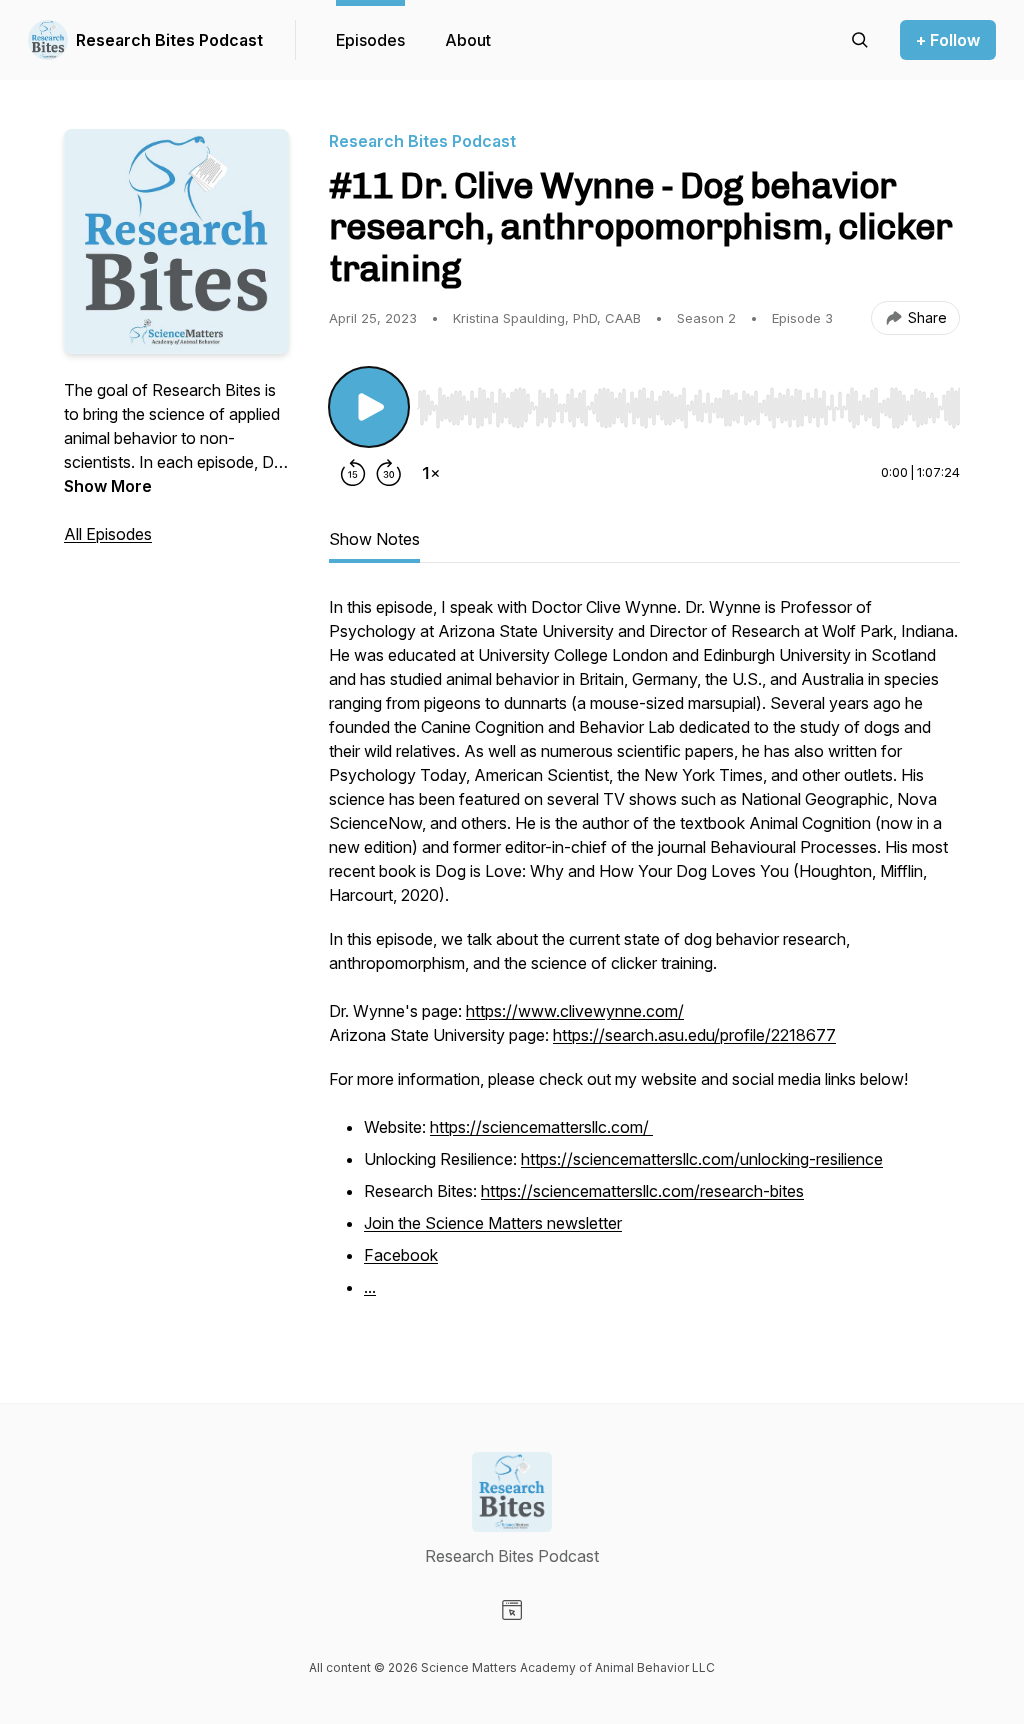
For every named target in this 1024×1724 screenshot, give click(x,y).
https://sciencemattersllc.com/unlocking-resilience (702, 1159)
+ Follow (948, 40)
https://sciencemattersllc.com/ (541, 1127)
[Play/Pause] (369, 407)
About (468, 40)
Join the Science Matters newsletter (493, 1223)
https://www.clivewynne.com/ (575, 1011)
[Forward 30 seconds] (389, 473)
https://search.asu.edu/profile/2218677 (694, 1035)
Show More (108, 486)
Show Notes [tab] (374, 539)
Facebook (401, 1255)
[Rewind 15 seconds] (353, 473)
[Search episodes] (860, 40)
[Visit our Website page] (512, 1610)
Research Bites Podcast (169, 40)
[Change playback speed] (431, 473)
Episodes (370, 40)
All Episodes (108, 534)
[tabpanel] (644, 959)
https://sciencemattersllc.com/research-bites (642, 1191)
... (370, 1287)
